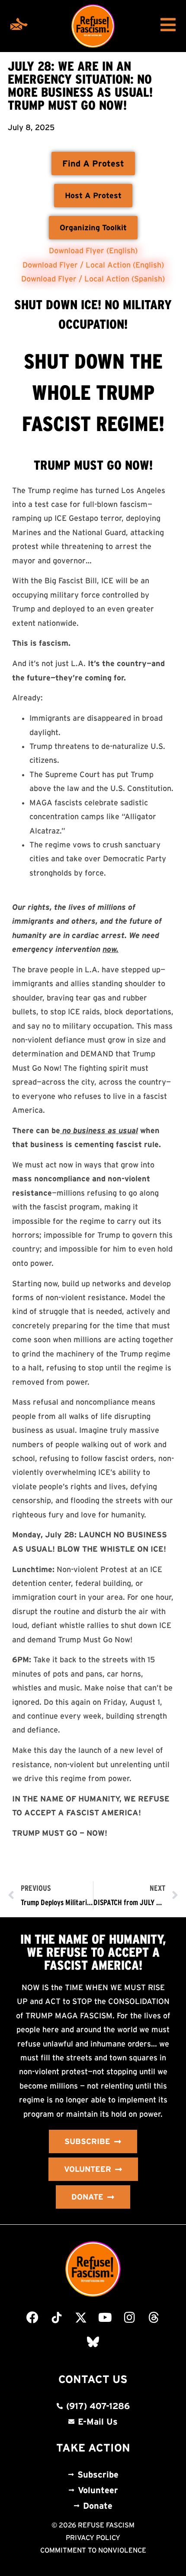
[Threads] (154, 2318)
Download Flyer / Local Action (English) (93, 265)
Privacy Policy (93, 2537)
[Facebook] (32, 2318)
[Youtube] (105, 2318)
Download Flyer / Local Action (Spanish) (93, 279)
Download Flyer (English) (93, 251)
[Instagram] (129, 2318)
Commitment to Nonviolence (93, 2550)
